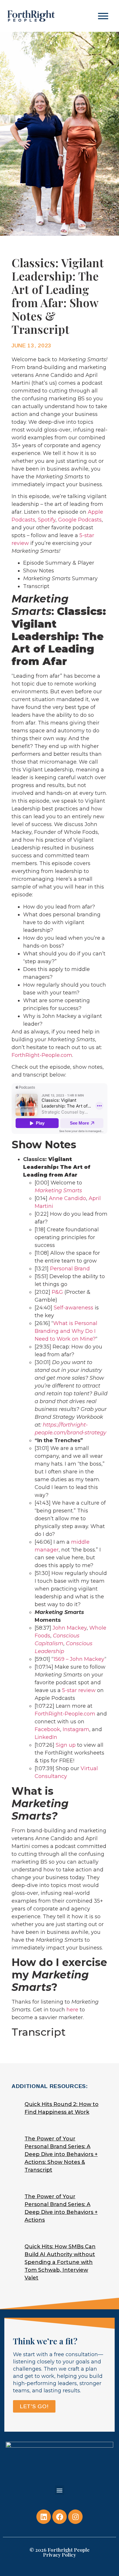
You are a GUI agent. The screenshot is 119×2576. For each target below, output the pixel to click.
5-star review (79, 1690)
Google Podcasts (80, 520)
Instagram (76, 1729)
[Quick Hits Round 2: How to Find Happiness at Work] (56, 2109)
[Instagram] (75, 2517)
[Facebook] (59, 2517)
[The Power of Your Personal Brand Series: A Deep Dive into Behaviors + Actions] (56, 2209)
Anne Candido (67, 1198)
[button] (103, 16)
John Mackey (70, 1628)
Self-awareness (74, 1308)
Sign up (66, 1745)
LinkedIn (46, 1737)
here (72, 2010)
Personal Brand (70, 1269)
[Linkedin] (44, 2517)
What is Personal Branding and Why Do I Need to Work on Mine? (66, 1331)
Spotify (47, 520)
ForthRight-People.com (42, 1055)
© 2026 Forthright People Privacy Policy (59, 2552)
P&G (57, 1292)
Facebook (47, 1729)
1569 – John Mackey (79, 1659)
